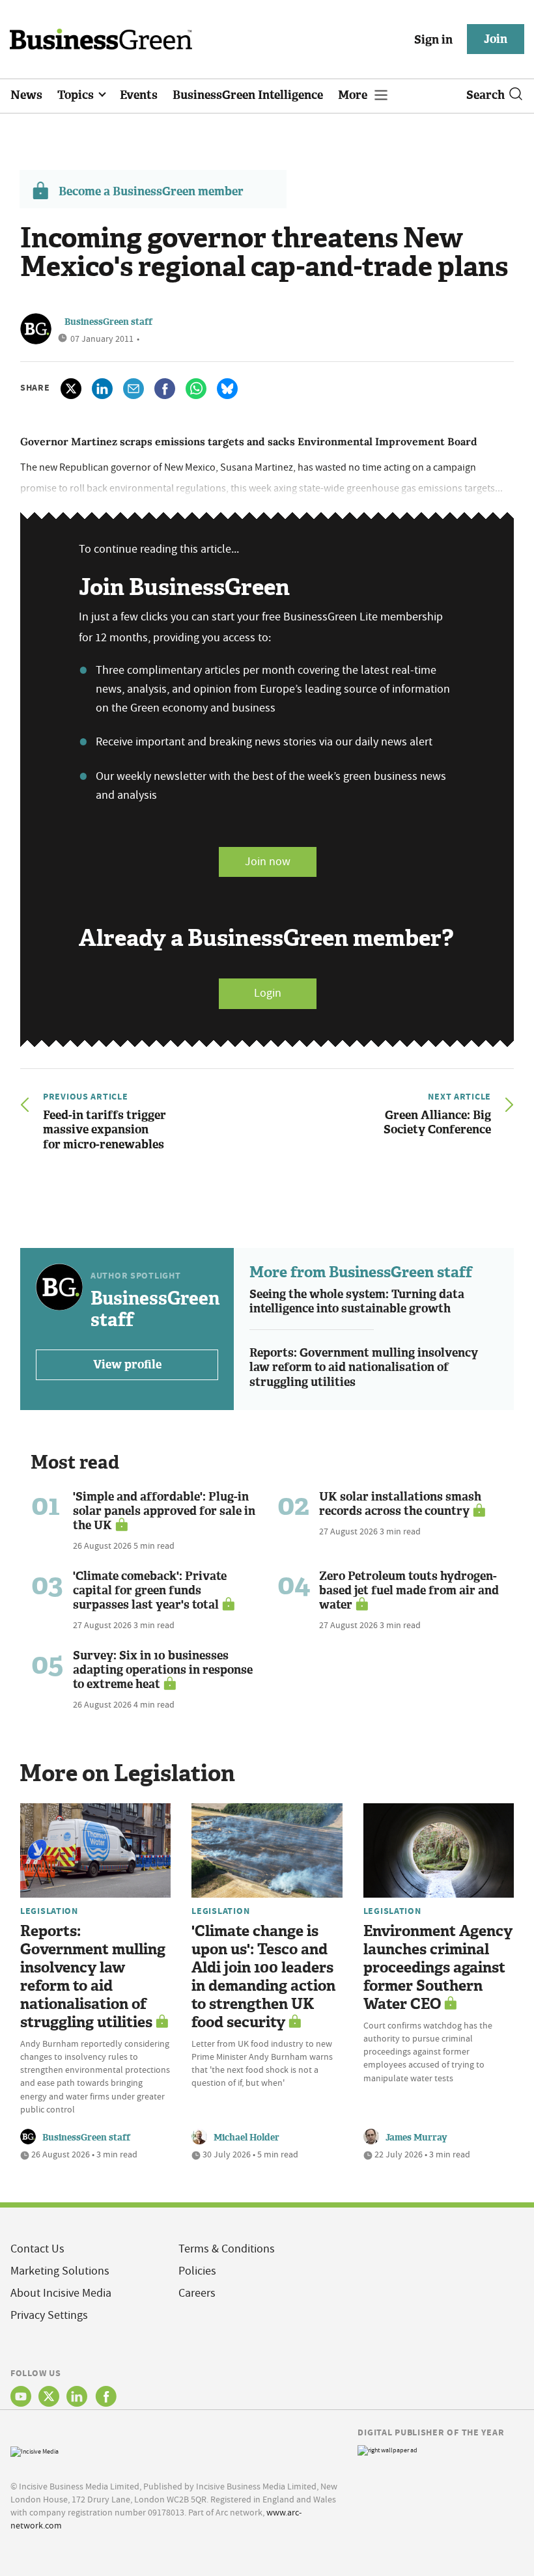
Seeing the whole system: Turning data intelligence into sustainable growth (357, 1302)
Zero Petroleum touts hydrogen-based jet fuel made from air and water (409, 1590)
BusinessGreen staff (108, 322)
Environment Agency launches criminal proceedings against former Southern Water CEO (438, 1968)
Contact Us (37, 2249)
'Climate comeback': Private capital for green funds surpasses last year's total (150, 1590)
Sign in (433, 40)
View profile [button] (127, 1364)
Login (268, 993)
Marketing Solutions (60, 2271)
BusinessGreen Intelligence (248, 95)
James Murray (416, 2138)
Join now (268, 862)
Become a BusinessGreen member (151, 191)
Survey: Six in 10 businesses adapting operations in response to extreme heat (163, 1670)
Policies (197, 2271)
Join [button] (496, 39)
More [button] (354, 95)
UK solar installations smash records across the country (400, 1504)
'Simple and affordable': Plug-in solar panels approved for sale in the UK (164, 1511)
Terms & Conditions (227, 2249)
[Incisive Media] (35, 2450)
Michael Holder (246, 2138)
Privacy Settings (49, 2315)
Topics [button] (77, 95)
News (26, 95)
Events (139, 95)
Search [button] (485, 95)
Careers (197, 2293)
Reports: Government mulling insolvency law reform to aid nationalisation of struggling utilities (364, 1367)
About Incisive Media (61, 2293)
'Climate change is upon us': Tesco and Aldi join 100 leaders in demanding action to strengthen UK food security (263, 1977)
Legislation (49, 1911)
